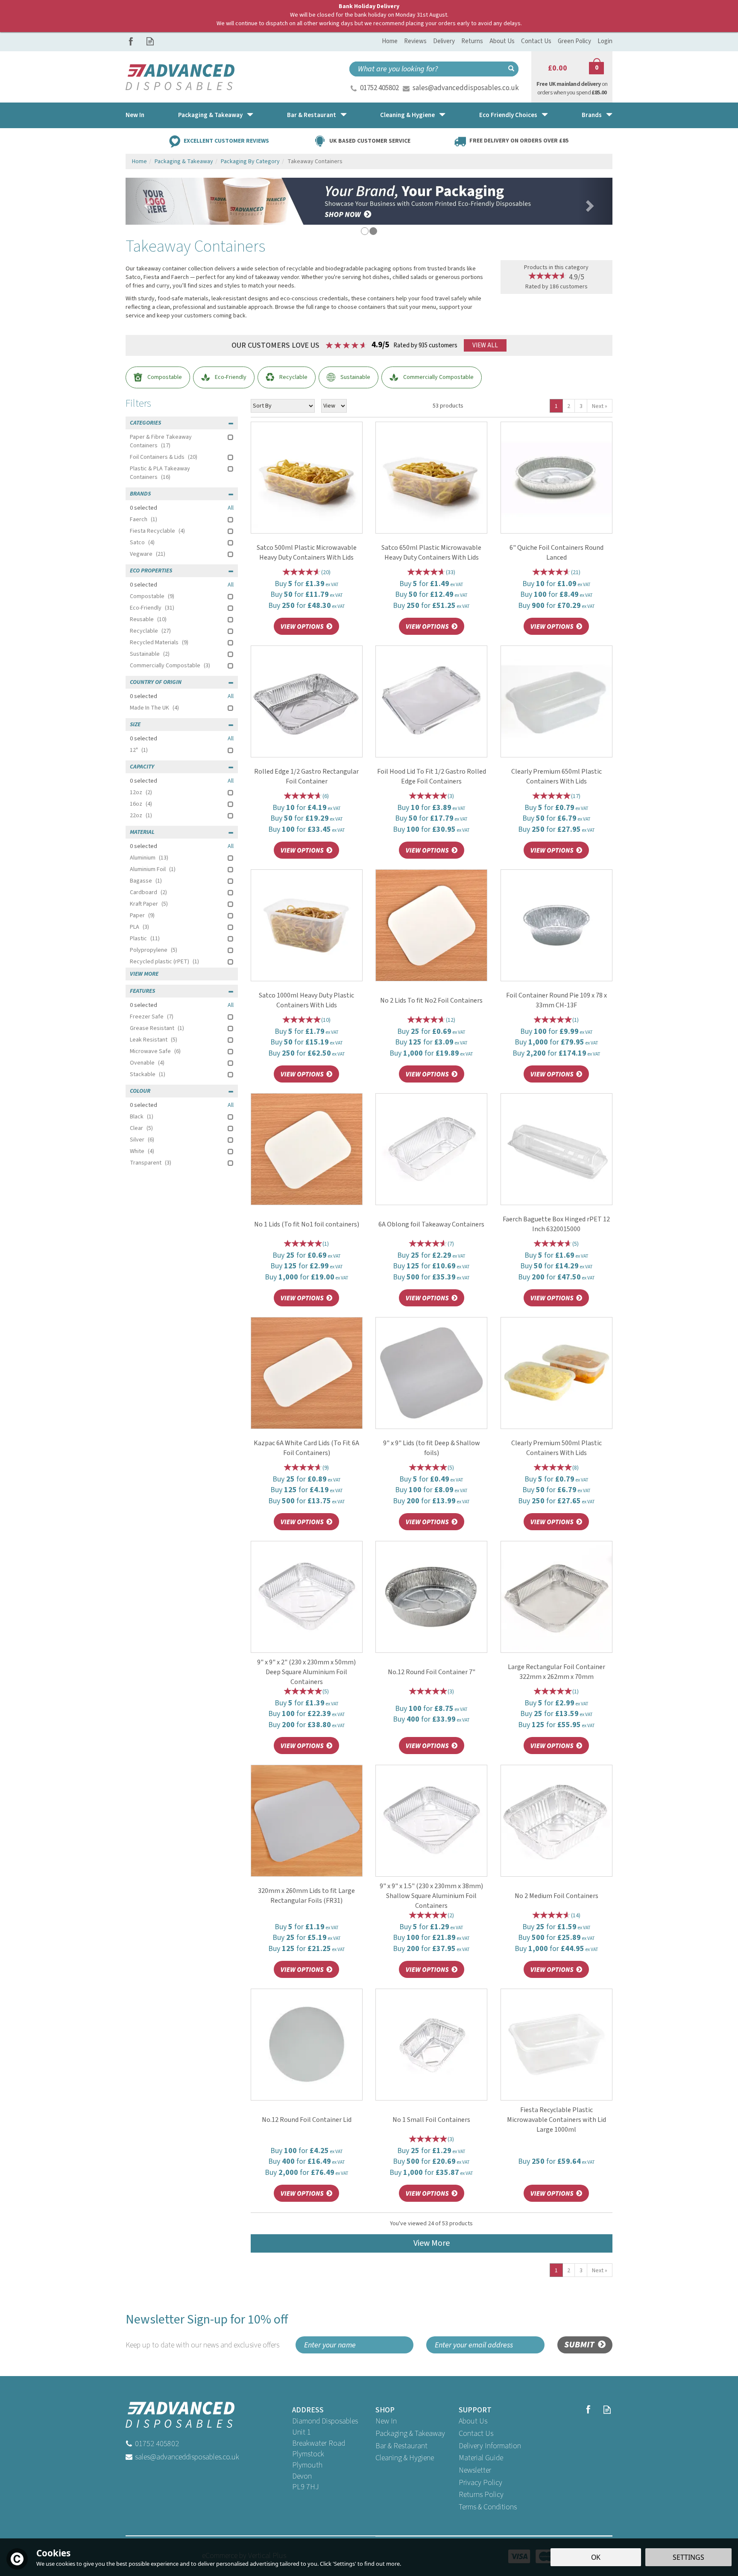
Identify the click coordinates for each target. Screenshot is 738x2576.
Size (135, 725)
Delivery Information (490, 2446)
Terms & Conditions (488, 2507)
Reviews (415, 41)
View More (432, 2243)
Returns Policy (481, 2495)
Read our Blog (150, 41)
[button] (143, 201)
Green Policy (574, 41)
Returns (472, 41)
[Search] (511, 69)
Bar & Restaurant (401, 2446)
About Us (473, 2421)
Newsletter (475, 2470)
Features (142, 991)
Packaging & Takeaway (410, 2434)
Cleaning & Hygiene (405, 2458)
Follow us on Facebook (131, 41)
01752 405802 (379, 88)
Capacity (142, 767)
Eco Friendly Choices (508, 115)
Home (390, 41)
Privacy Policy (480, 2483)
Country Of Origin (156, 682)
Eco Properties (151, 571)
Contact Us (476, 2434)
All (231, 508)
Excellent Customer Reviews (226, 141)
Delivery (444, 41)
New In (386, 2421)
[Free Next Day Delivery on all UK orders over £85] (369, 201)
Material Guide (481, 2458)
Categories (145, 423)
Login (605, 41)
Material (142, 832)
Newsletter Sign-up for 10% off (207, 2331)
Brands (140, 494)
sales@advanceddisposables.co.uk (466, 88)
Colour (140, 1091)
